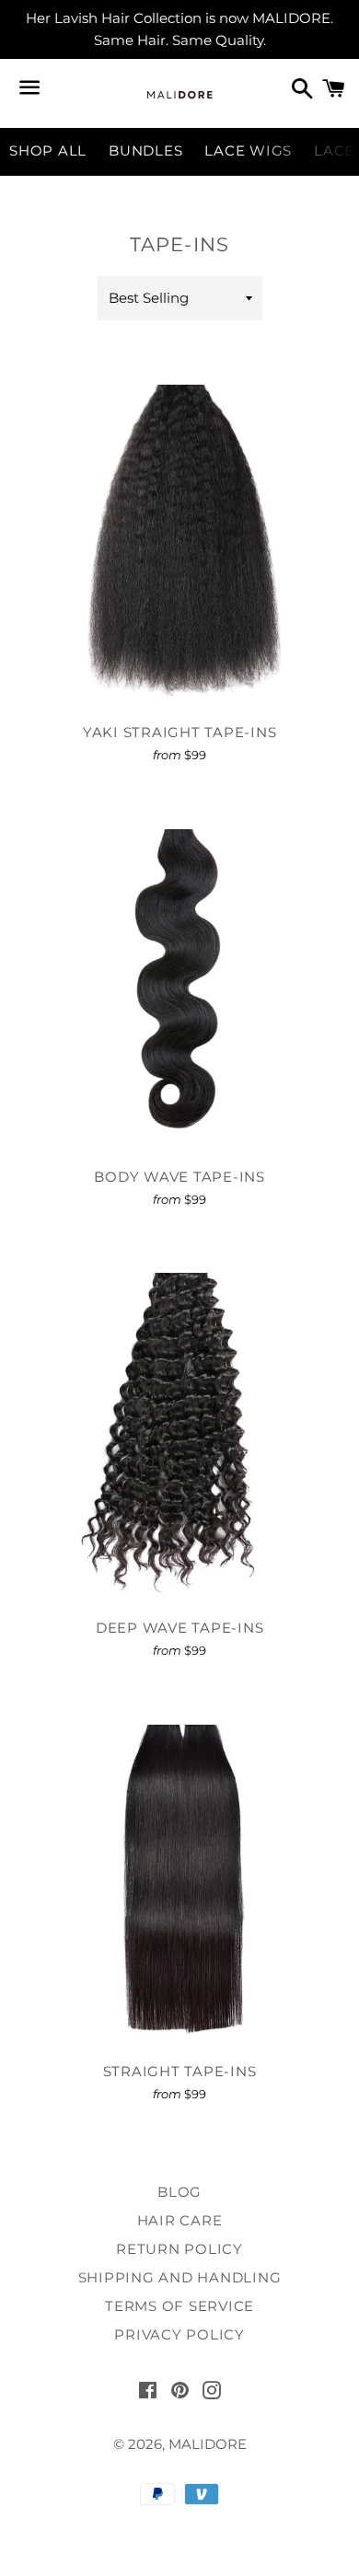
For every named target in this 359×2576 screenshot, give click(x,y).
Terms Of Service (179, 2306)
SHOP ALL (48, 150)
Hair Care (180, 2220)
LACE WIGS (248, 150)
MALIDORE (208, 2444)
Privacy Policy (179, 2334)
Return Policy (179, 2249)
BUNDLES (145, 150)
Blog (179, 2192)
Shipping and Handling (180, 2277)
